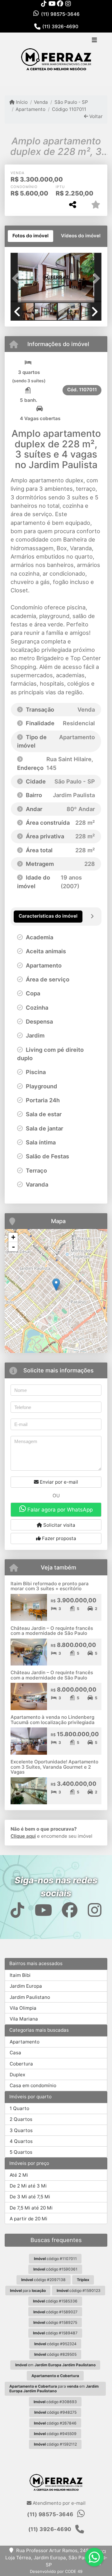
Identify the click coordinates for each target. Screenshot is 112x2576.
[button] (17, 278)
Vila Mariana (24, 2019)
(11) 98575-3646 (60, 14)
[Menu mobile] (56, 59)
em (55, 2365)
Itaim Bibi (20, 1975)
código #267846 (55, 2423)
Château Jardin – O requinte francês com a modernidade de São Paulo (52, 1631)
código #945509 (55, 2434)
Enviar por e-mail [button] (58, 1482)
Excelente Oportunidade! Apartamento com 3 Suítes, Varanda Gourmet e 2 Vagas (54, 1767)
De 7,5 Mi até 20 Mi (31, 2208)
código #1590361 (55, 2269)
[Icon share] (44, 4)
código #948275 (55, 2412)
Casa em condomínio (33, 2085)
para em (54, 2389)
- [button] (13, 1247)
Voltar (95, 116)
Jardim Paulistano (30, 1997)
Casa (15, 2053)
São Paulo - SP (71, 102)
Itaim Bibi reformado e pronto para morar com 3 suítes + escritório (50, 1586)
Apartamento (30, 109)
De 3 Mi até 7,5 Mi (30, 2197)
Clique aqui (23, 1836)
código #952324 (55, 2344)
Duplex (17, 2075)
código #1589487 (55, 2333)
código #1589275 (55, 2322)
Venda (41, 102)
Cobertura (21, 2064)
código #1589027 (55, 2312)
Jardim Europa (26, 1986)
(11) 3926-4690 (60, 26)
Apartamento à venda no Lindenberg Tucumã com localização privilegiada (53, 1720)
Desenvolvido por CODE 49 (56, 2571)
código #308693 (55, 2402)
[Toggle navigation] (94, 41)
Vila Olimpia (23, 2008)
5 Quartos (21, 2152)
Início (21, 102)
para (28, 2291)
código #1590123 (79, 2291)
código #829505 (55, 2354)
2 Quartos (21, 2119)
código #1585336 (55, 2301)
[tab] (30, 236)
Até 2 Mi (19, 2175)
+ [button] (13, 1237)
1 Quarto (19, 2108)
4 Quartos (21, 2141)
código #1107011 (55, 2259)
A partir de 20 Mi (28, 2219)
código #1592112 (55, 2444)
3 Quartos (21, 2130)
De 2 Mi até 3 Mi (28, 2186)
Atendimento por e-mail (58, 2503)
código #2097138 (43, 2280)
